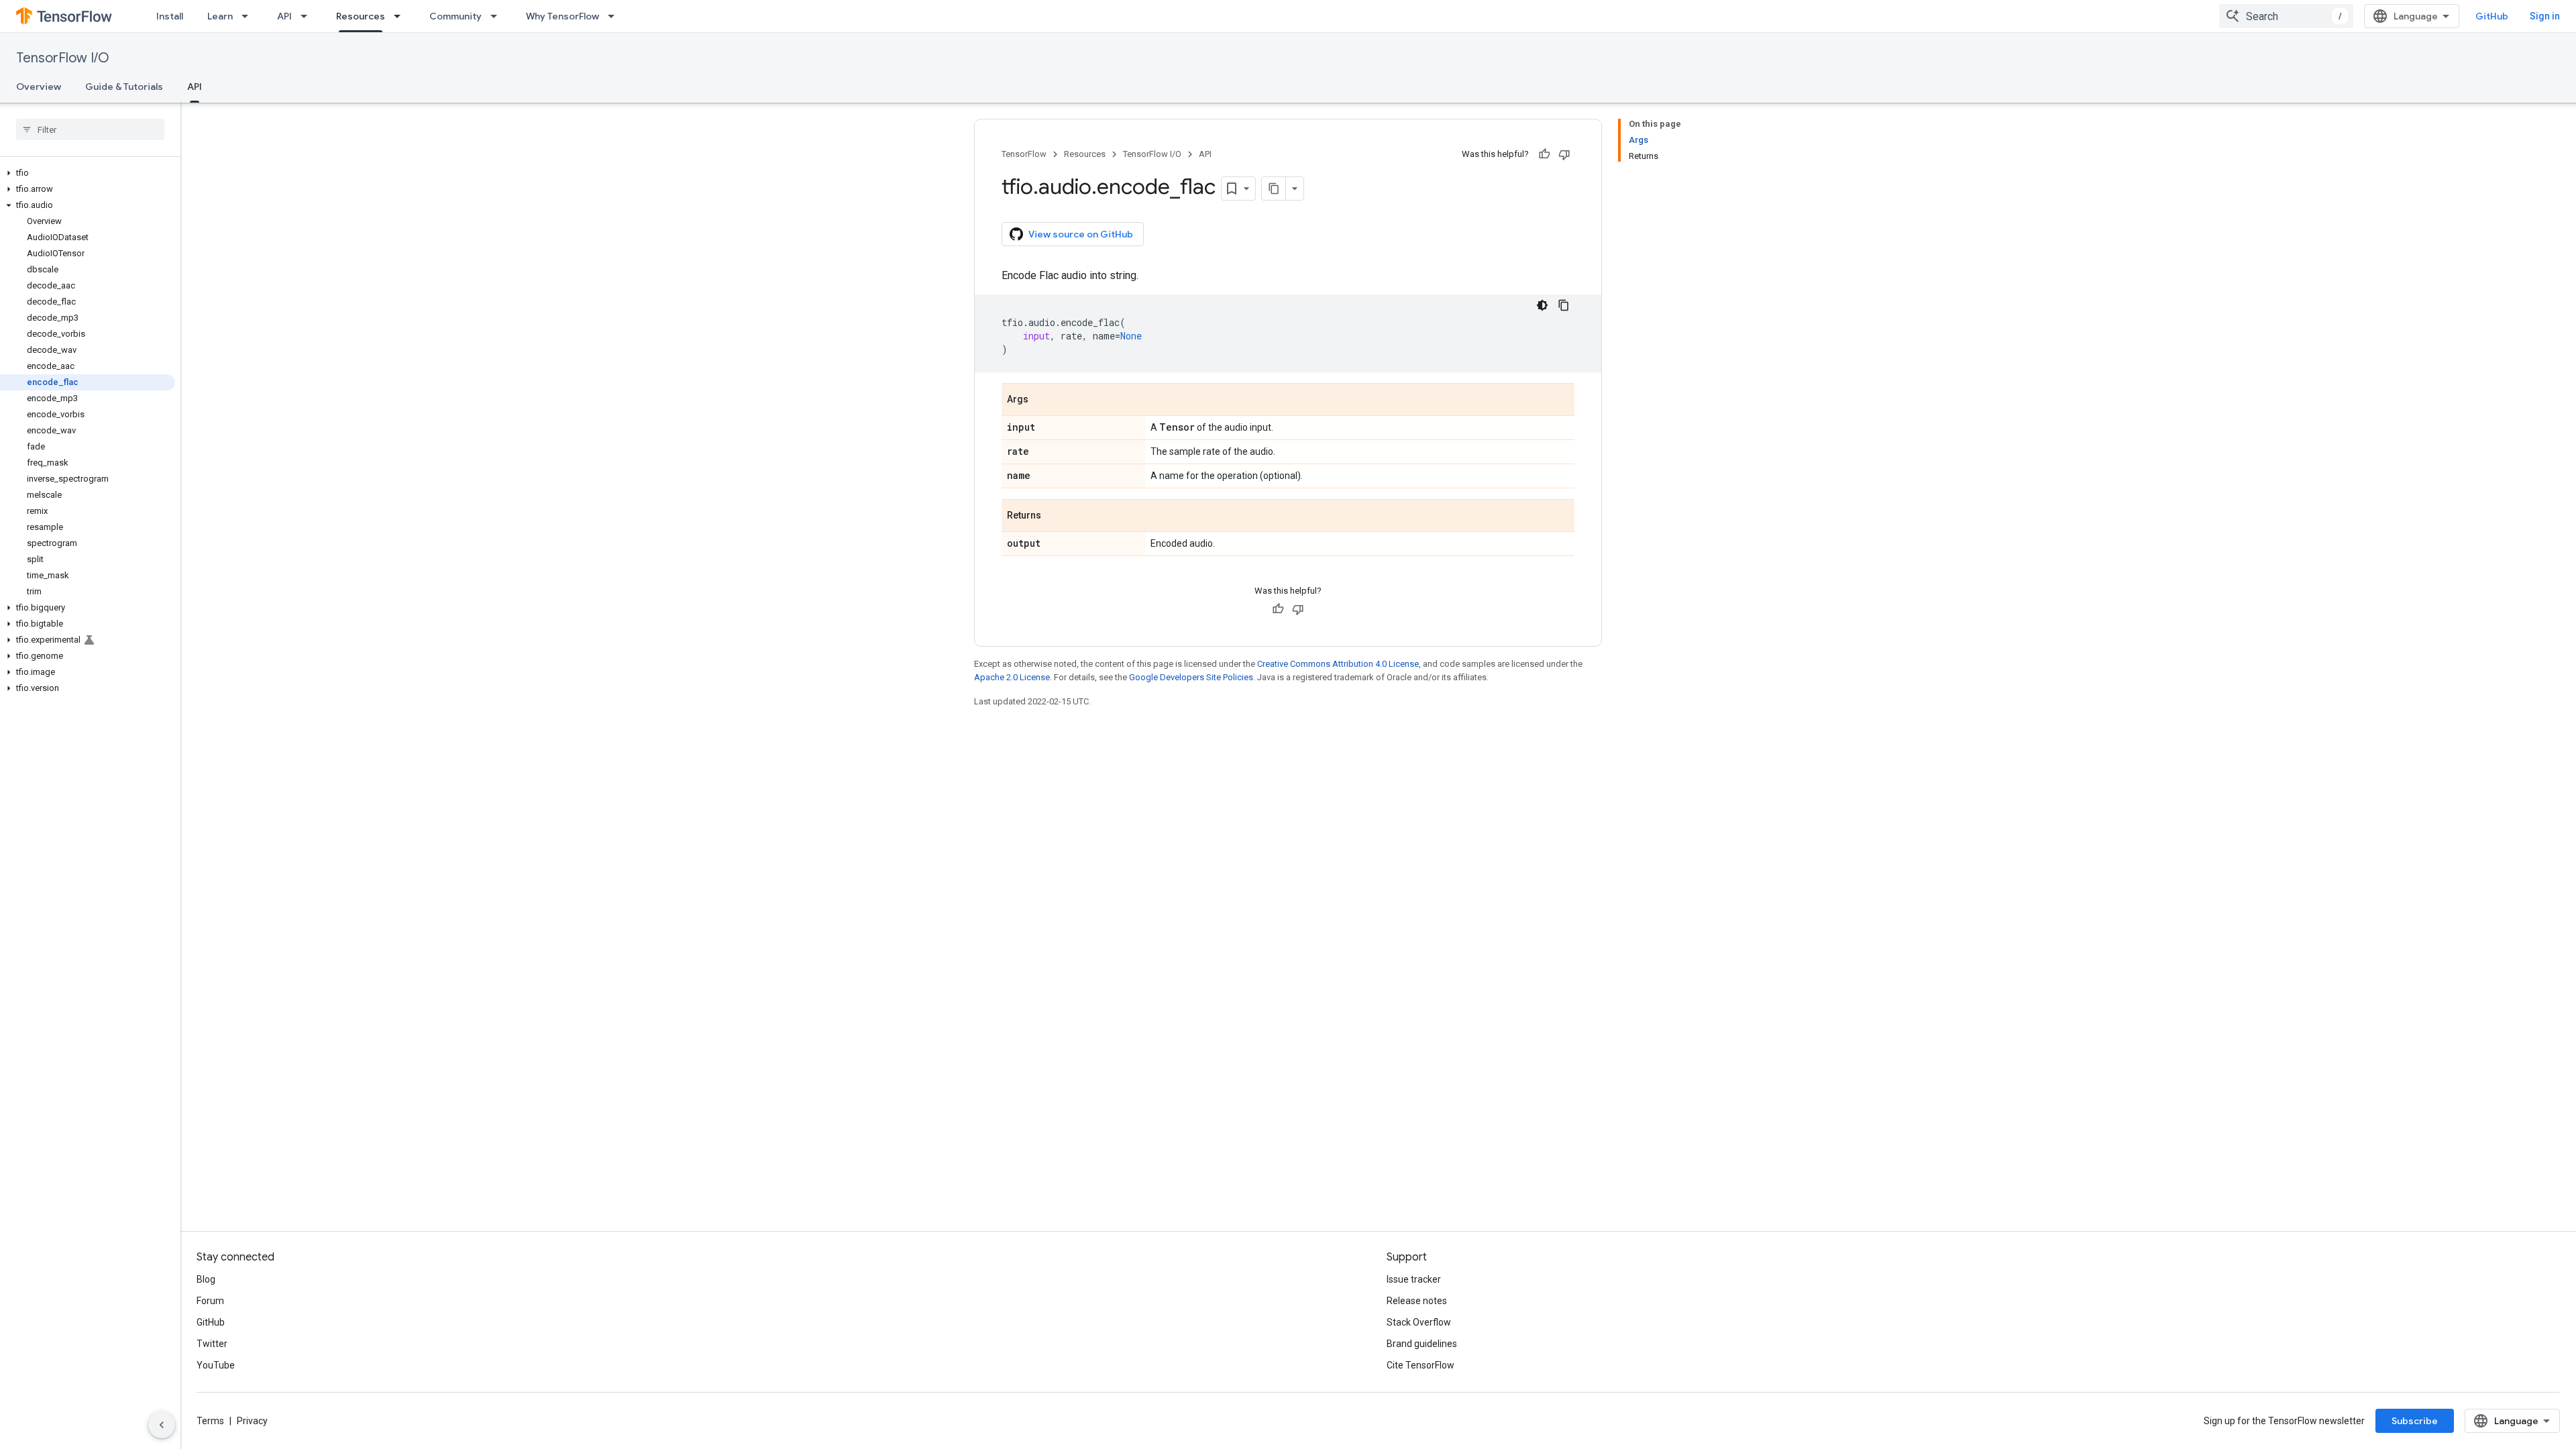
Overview (39, 87)
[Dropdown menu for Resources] (401, 16)
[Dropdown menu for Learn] (249, 16)
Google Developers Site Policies (1191, 677)
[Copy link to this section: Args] (1042, 400)
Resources (361, 16)
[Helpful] (1544, 154)
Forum (210, 1301)
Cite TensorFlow (1420, 1365)
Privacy (252, 1421)
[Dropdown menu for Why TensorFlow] (615, 16)
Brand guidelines (1422, 1344)
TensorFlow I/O (63, 58)
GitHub (2492, 16)
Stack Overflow (1419, 1322)
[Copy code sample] (1564, 305)
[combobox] (2286, 16)
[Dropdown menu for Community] (498, 16)
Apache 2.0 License (1012, 677)
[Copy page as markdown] (1274, 189)
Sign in (2545, 16)
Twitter (212, 1344)
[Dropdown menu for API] (308, 16)
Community (455, 16)
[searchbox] (90, 129)
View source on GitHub (1081, 234)
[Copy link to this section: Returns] (1055, 517)
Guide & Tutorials (124, 87)
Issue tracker (1414, 1279)
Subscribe (2415, 1421)
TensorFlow (1024, 154)
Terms (210, 1421)
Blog (206, 1279)
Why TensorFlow (562, 16)
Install (170, 16)
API (284, 16)
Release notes (1417, 1301)
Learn (220, 16)
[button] (88, 173)
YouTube (216, 1365)
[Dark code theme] (1542, 305)
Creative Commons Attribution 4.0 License (1338, 664)
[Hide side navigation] (162, 1425)
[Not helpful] (1564, 154)
